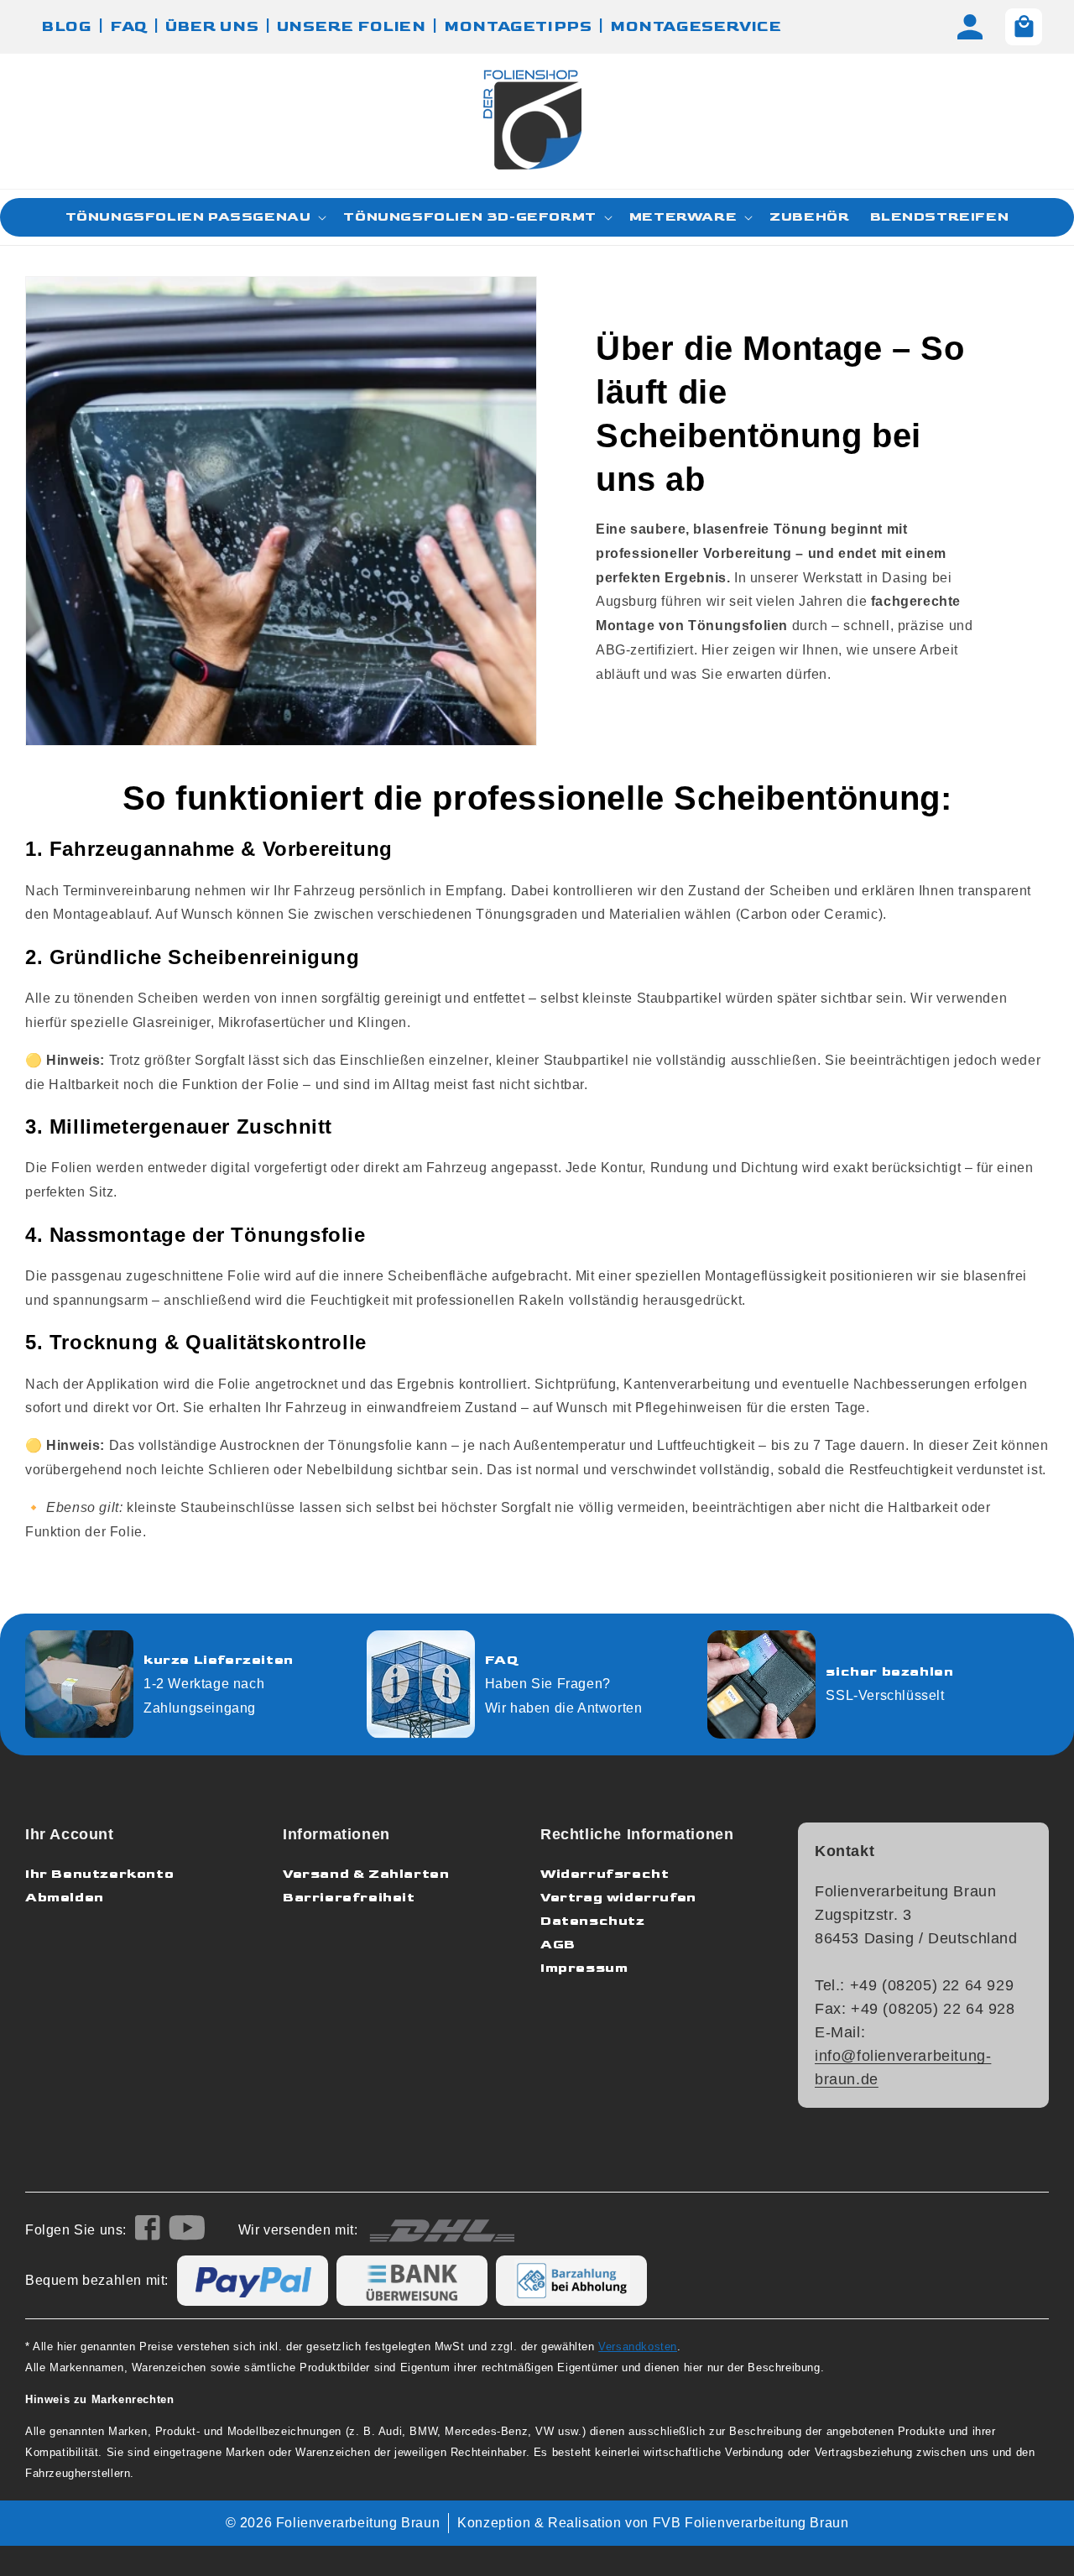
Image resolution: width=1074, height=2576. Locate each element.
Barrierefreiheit (349, 1898)
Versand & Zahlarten (366, 1874)
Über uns (212, 26)
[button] (195, 217)
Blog (67, 26)
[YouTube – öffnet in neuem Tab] (187, 2231)
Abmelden (65, 1898)
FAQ (129, 26)
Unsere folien (352, 26)
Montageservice (696, 26)
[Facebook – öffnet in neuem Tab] (148, 2231)
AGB (558, 1945)
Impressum (584, 1968)
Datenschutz (593, 1921)
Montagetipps (518, 26)
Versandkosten (638, 2347)
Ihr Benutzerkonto (99, 1874)
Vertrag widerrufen (618, 1898)
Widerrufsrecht (605, 1874)
